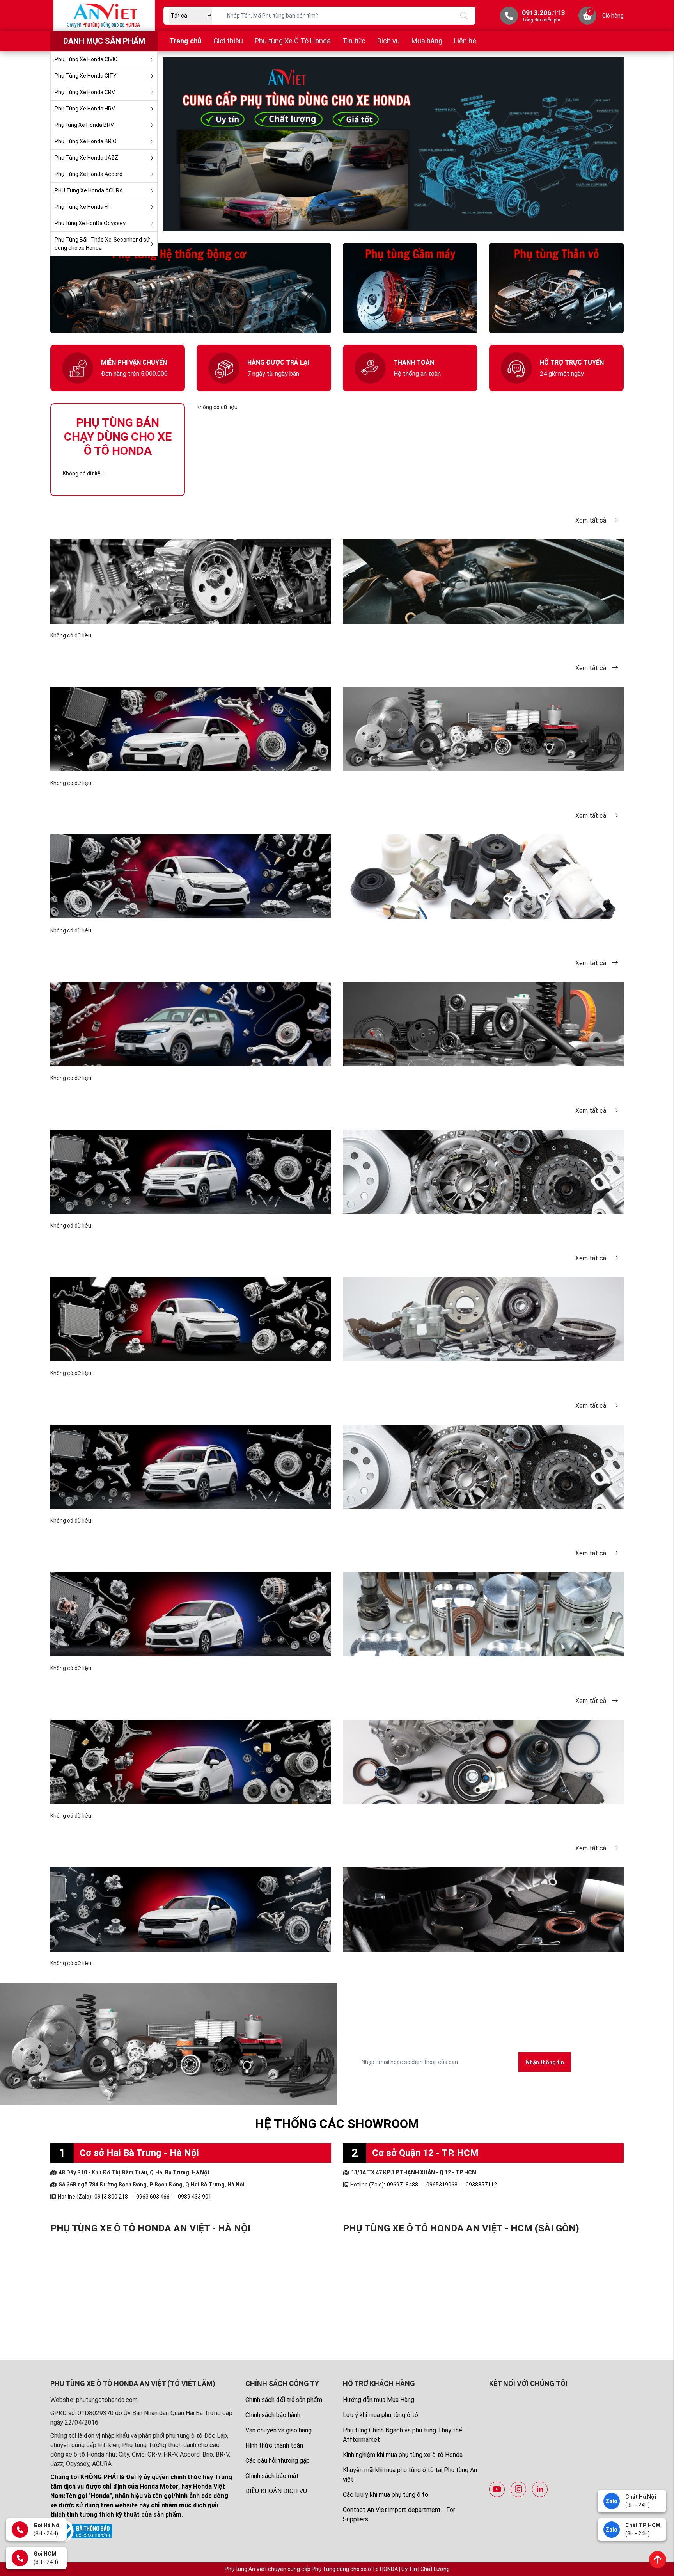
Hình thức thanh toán (274, 2445)
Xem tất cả (592, 520)
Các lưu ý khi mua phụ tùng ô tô (386, 2495)
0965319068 (442, 2185)
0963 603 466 (153, 2197)
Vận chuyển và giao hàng (278, 2430)
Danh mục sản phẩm (104, 41)
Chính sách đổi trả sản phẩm (284, 2400)
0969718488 (403, 2185)
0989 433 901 (195, 2197)
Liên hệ (465, 41)
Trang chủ (185, 41)
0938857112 (481, 2185)
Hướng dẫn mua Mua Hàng (379, 2400)
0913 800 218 (111, 2197)
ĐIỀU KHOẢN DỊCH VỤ (276, 2491)
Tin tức (354, 41)
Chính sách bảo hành (273, 2415)
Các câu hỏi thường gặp (278, 2461)
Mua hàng (427, 41)
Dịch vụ (388, 41)
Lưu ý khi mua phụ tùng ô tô (380, 2415)
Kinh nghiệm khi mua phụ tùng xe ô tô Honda (403, 2455)
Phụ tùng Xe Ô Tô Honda (293, 41)
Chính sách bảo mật (272, 2476)
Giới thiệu (228, 41)
